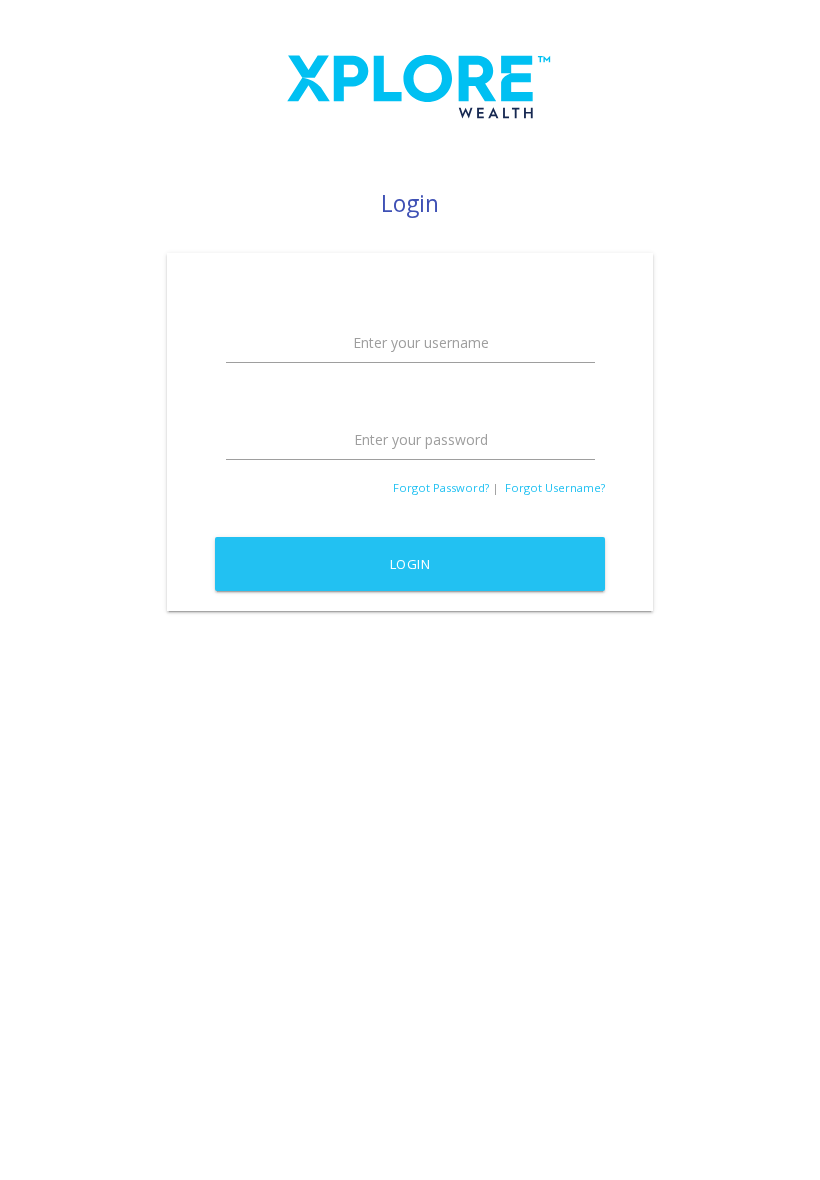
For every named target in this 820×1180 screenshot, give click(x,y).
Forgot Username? (555, 487)
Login (410, 564)
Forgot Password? (441, 487)
